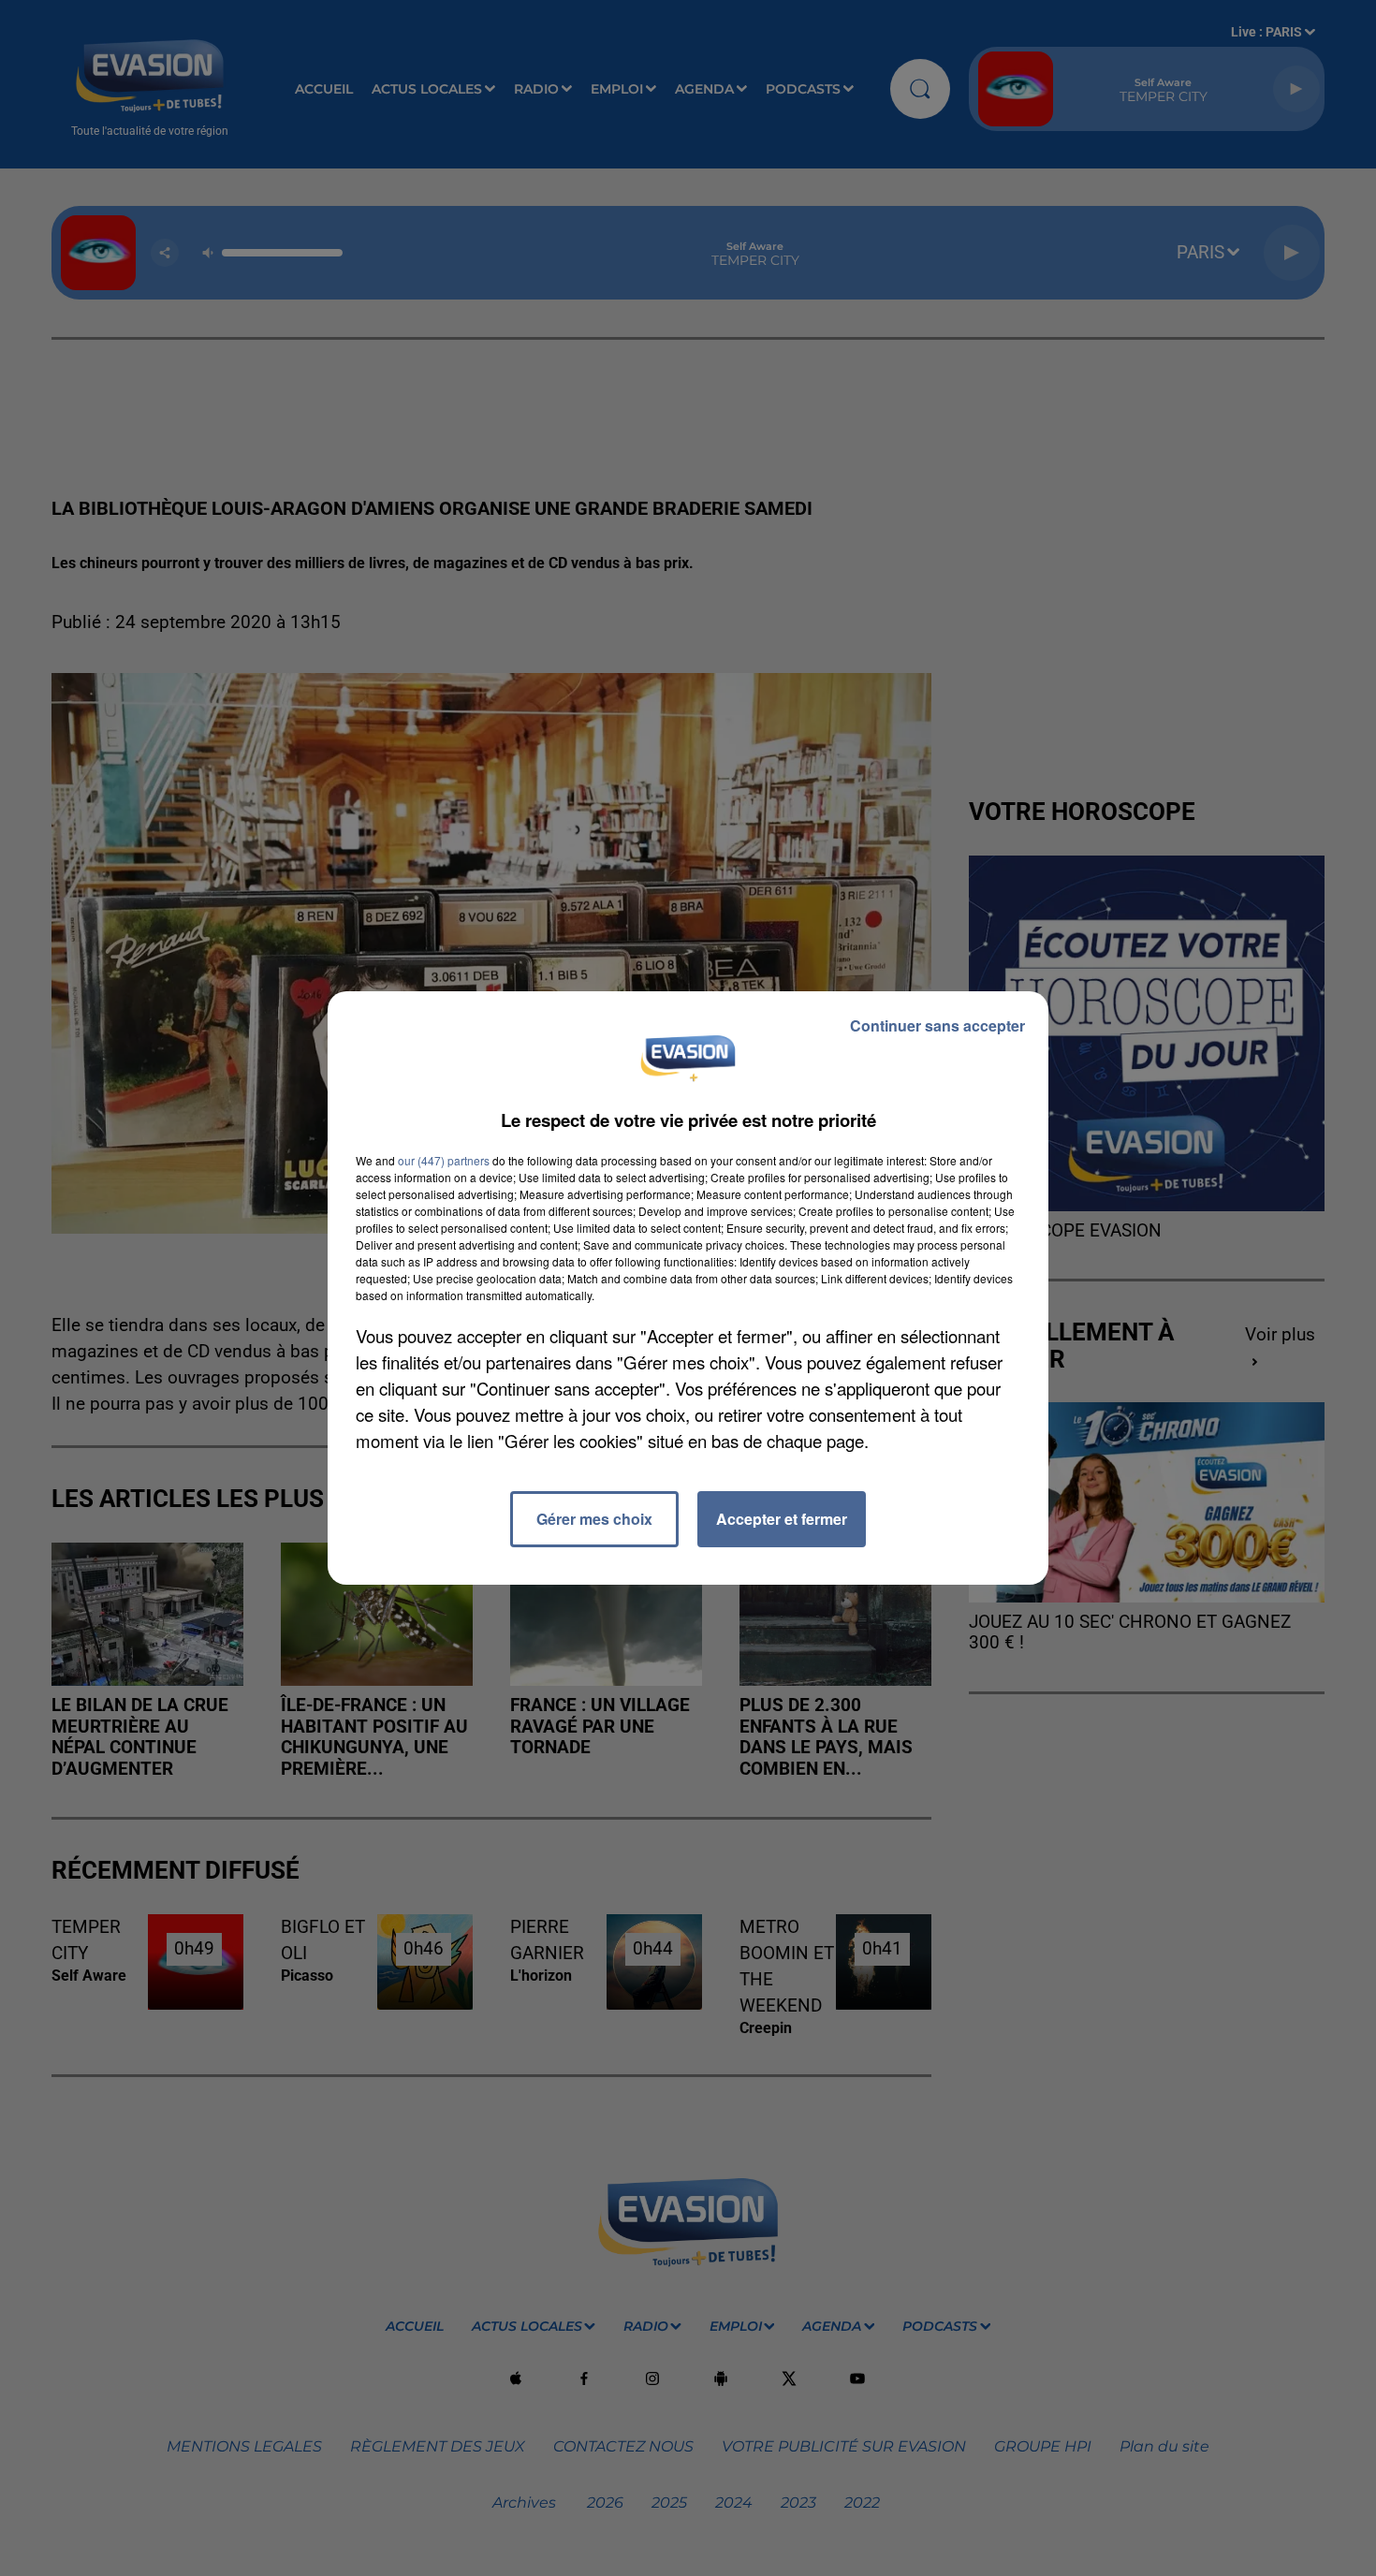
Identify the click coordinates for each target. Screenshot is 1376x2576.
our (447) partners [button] (444, 1160)
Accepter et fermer (782, 1519)
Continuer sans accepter (937, 1025)
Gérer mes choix (594, 1519)
